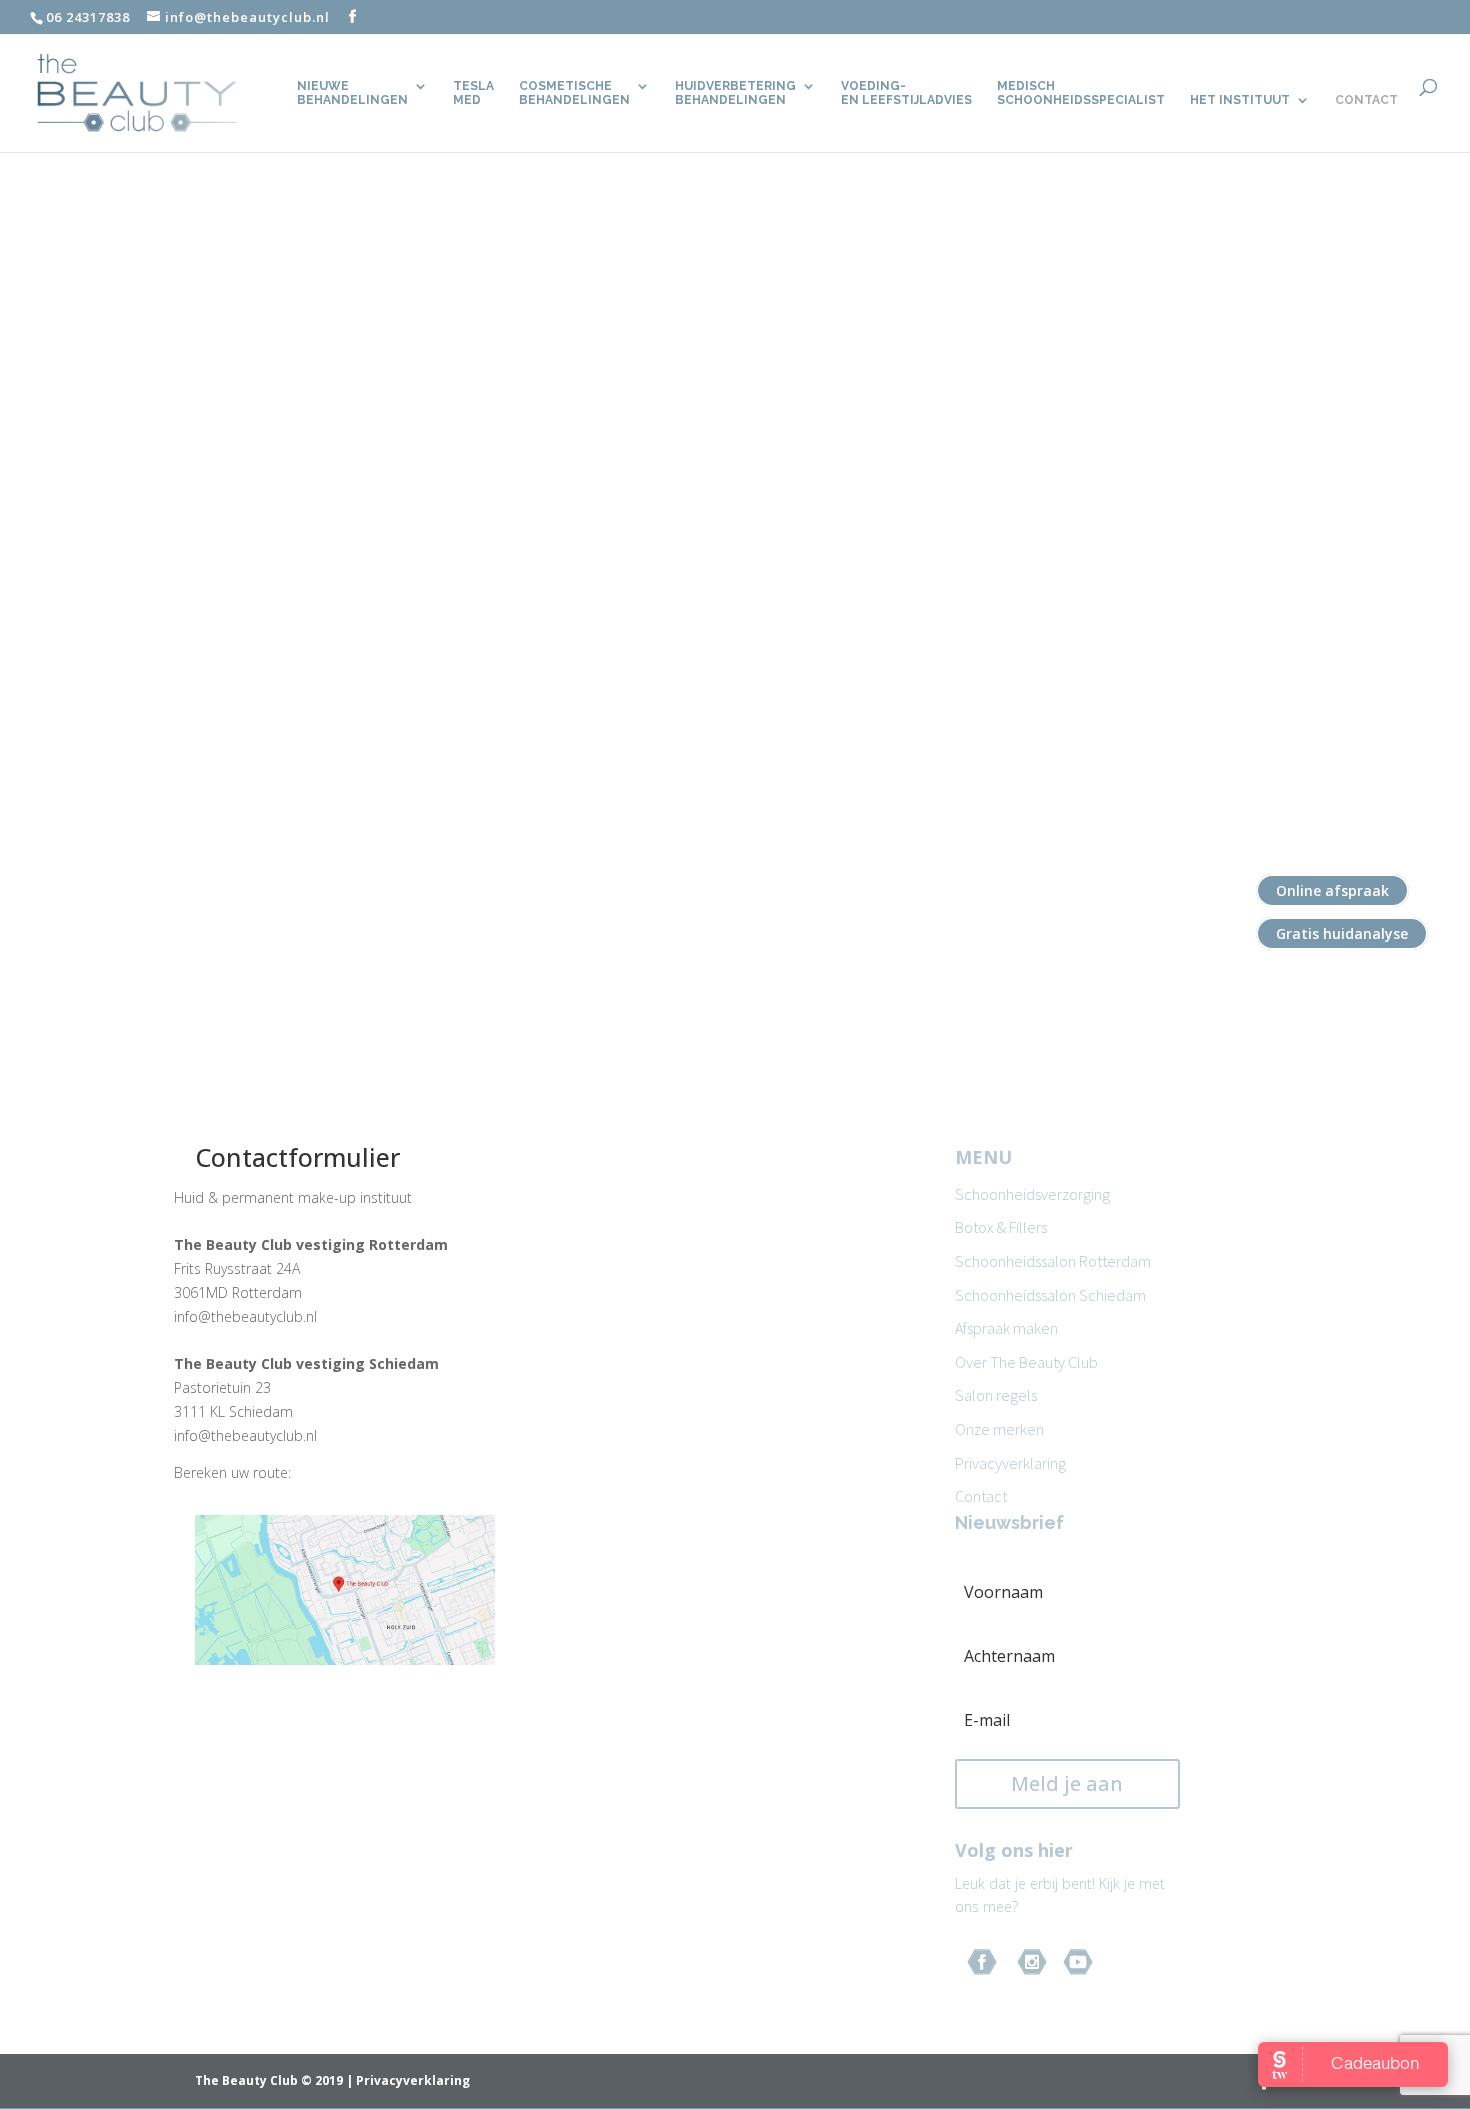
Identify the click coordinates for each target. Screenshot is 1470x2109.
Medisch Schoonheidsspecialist (1081, 93)
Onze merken (999, 1429)
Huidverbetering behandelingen (735, 93)
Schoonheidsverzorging (1032, 1194)
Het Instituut (1240, 100)
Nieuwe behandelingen (352, 93)
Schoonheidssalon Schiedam (1050, 1295)
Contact (981, 1496)
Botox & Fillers (1001, 1227)
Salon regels (996, 1395)
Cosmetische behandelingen (574, 93)
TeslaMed (473, 93)
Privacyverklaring (1010, 1463)
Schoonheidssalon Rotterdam (1053, 1261)
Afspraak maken (1006, 1328)
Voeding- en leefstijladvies (906, 93)
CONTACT (1366, 100)
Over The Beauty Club (1026, 1362)
